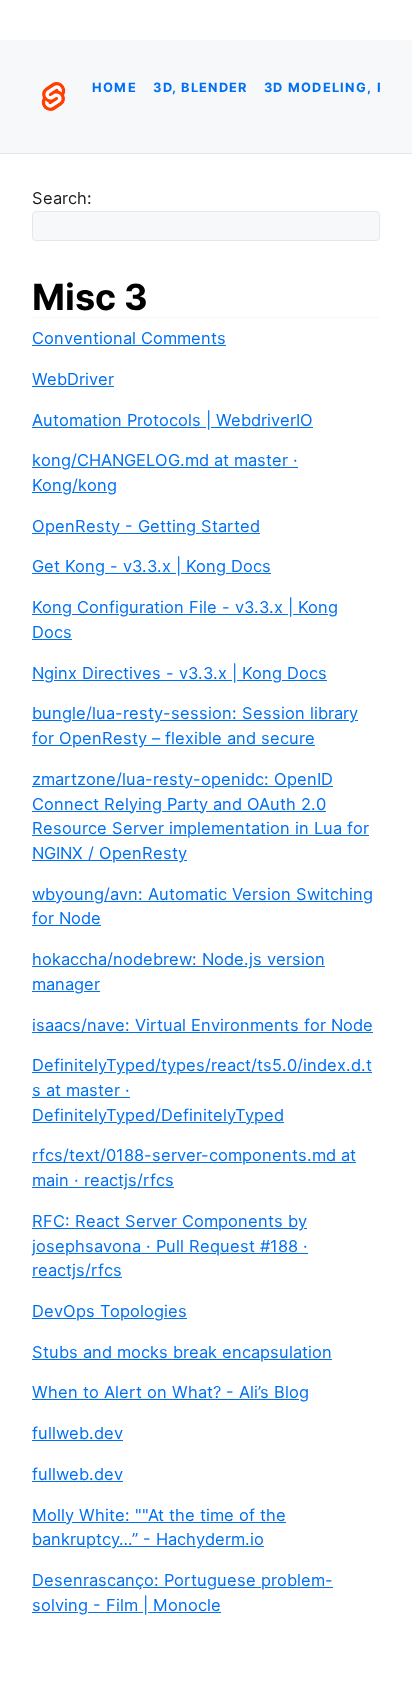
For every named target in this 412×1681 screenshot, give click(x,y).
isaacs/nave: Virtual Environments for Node (202, 1025)
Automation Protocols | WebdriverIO (172, 420)
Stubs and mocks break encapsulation (182, 1352)
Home (114, 87)
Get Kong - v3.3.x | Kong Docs (151, 566)
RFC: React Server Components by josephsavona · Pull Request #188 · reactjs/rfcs (170, 1245)
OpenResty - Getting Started (146, 526)
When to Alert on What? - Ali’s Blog (170, 1392)
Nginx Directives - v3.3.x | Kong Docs (179, 673)
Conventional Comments (129, 338)
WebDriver (73, 379)
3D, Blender (200, 87)
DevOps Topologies (109, 1311)
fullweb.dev (77, 1433)
